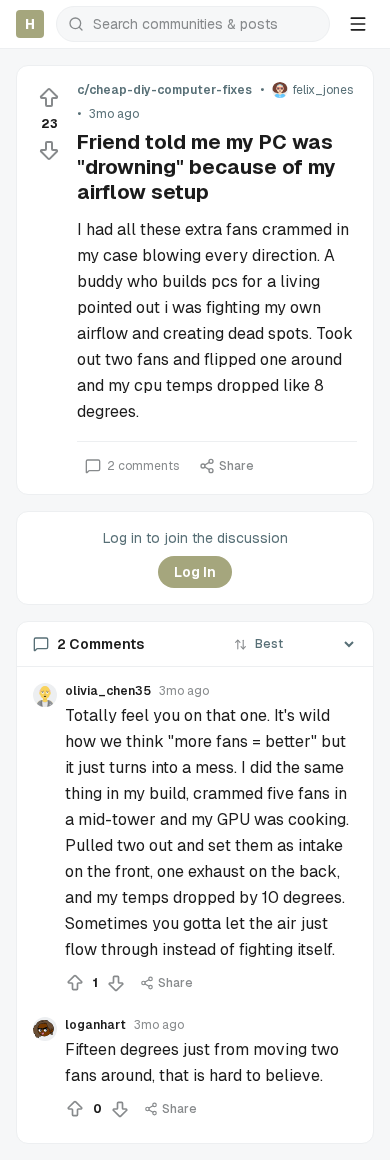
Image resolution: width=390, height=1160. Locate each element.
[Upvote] (49, 98)
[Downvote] (49, 150)
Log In (195, 572)
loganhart (95, 1025)
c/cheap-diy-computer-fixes (164, 90)
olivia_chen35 (108, 691)
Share (236, 466)
